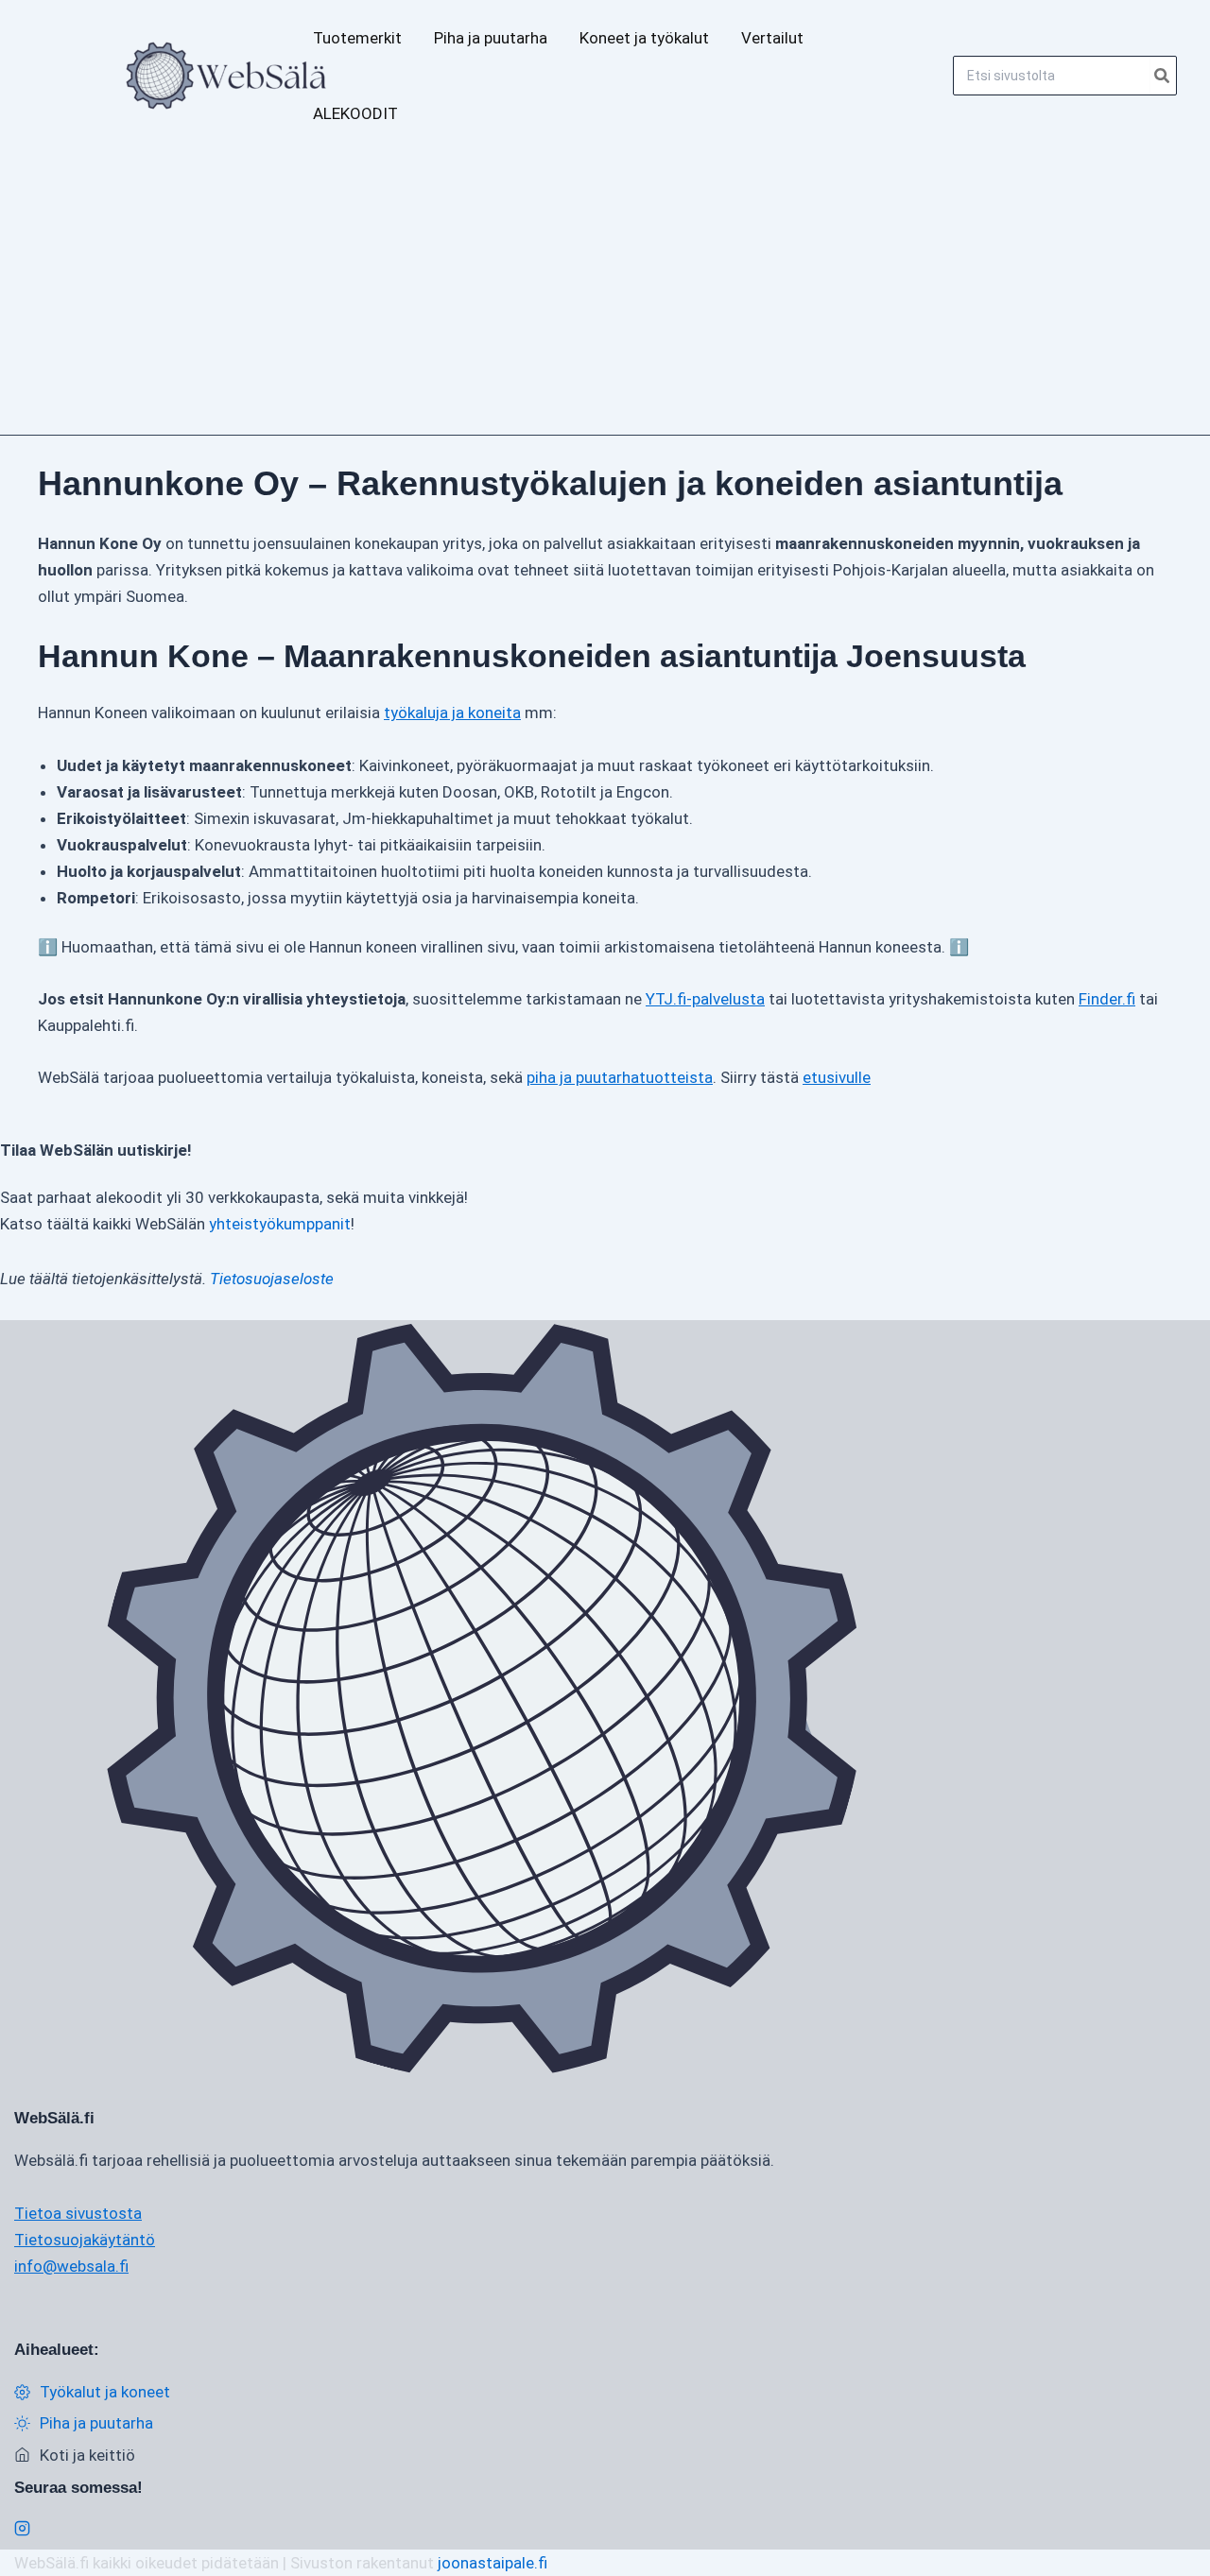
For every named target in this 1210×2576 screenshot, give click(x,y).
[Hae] (1163, 76)
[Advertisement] (605, 293)
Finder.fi (1107, 999)
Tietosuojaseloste (272, 1279)
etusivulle (837, 1077)
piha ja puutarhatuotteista (620, 1077)
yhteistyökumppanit (280, 1224)
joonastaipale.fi (493, 2563)
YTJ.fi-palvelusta (705, 999)
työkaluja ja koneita (452, 713)
